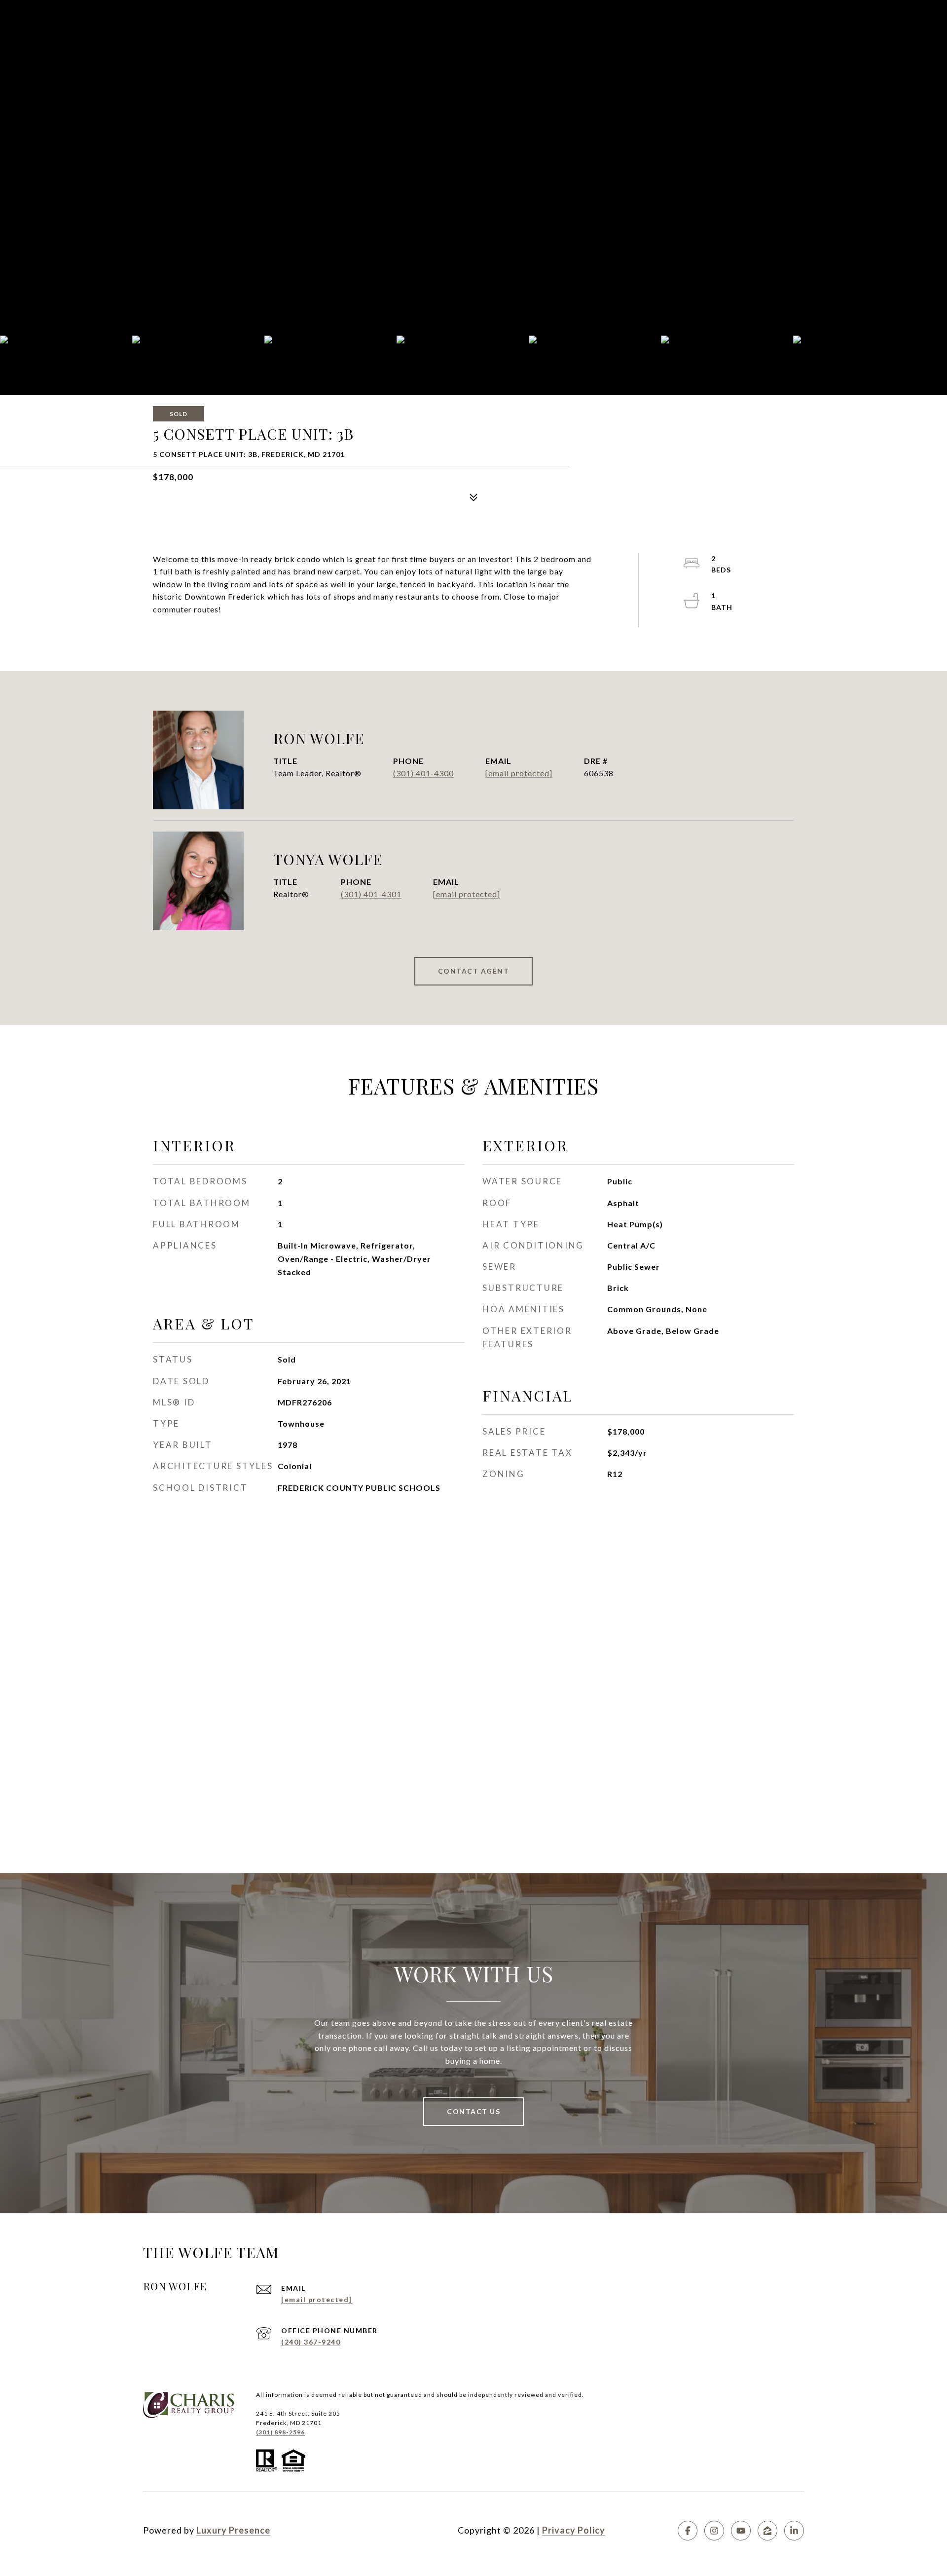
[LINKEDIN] (794, 2531)
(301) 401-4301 (371, 894)
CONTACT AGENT (474, 971)
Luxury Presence (233, 2530)
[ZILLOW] (767, 2531)
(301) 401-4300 (423, 773)
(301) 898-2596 (280, 2432)
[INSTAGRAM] (714, 2531)
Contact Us (473, 2111)
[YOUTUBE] (741, 2531)
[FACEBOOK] (688, 2531)
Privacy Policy (574, 2530)
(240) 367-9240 (311, 2342)
